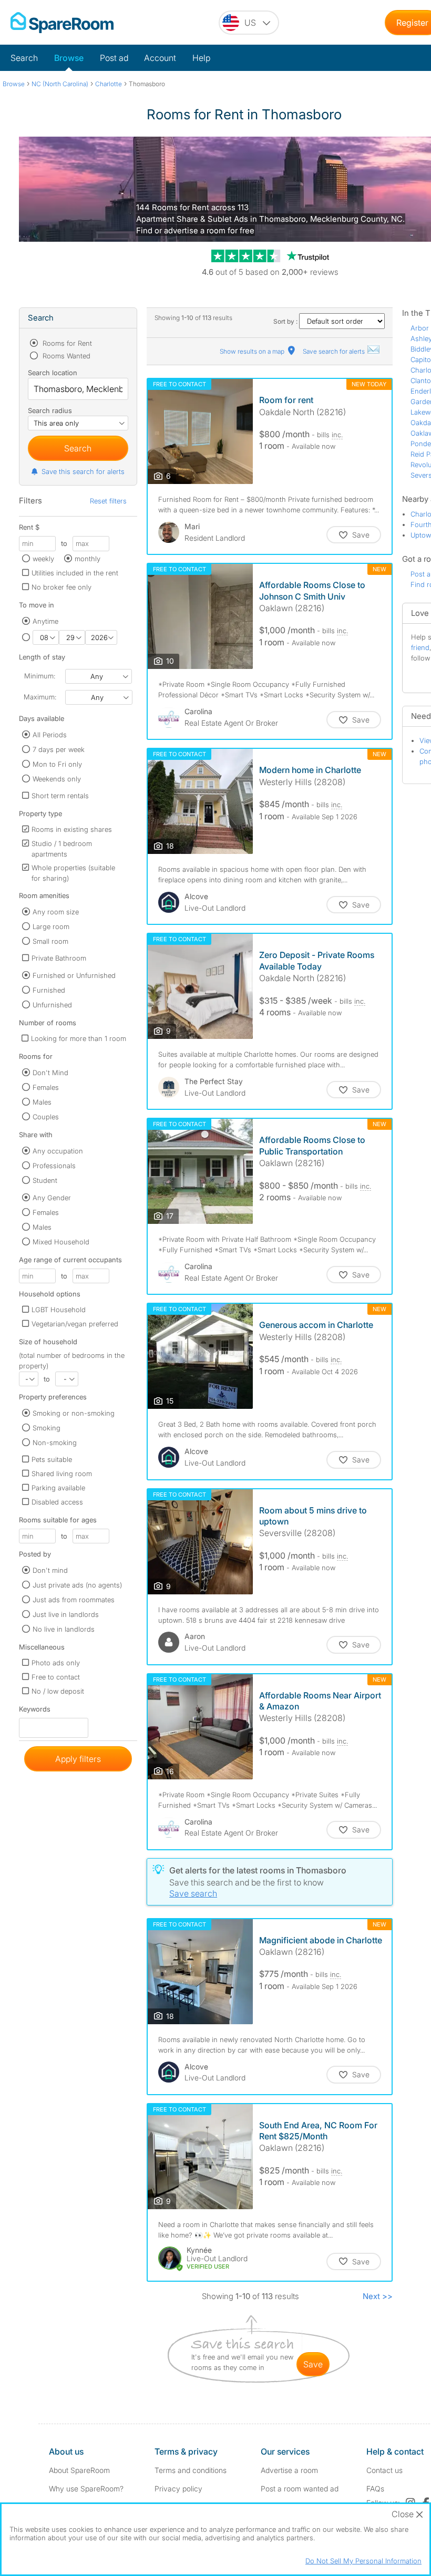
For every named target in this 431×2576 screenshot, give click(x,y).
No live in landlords (64, 1629)
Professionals (54, 1166)
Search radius (50, 410)
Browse (69, 58)
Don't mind (50, 1570)
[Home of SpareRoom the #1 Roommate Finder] (62, 23)
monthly (88, 559)
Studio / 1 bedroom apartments (62, 849)
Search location (53, 373)
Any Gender (52, 1198)
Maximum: (40, 697)
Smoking (47, 1428)
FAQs (375, 2489)
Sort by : (286, 321)
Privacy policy (178, 2489)
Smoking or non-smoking (74, 1413)
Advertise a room (289, 2470)
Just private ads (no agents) (77, 1585)
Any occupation (58, 1151)
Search (24, 58)
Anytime (45, 621)
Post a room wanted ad (300, 2489)
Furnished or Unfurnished (74, 975)
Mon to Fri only (57, 764)
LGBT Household (59, 1310)
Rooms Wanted (65, 356)
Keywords (35, 1711)
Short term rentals (60, 796)
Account (160, 58)
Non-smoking (55, 1442)
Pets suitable (52, 1459)
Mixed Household (61, 1242)
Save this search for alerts (83, 471)
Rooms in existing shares (72, 829)
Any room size (56, 912)
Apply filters (78, 1759)
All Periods (50, 735)
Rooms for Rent (66, 343)
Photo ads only (56, 1663)
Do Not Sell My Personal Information (363, 2561)
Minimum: (40, 676)
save (313, 2364)
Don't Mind (50, 1073)
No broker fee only (61, 587)
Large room (51, 926)
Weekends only (57, 779)
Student (45, 1180)
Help (201, 58)
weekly (43, 559)
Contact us (384, 2470)
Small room (50, 941)
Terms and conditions (191, 2470)
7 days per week (59, 749)
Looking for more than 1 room (79, 1038)
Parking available (58, 1488)
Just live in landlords (66, 1614)
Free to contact (56, 1677)
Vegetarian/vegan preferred (75, 1324)
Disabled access (57, 1502)
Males (42, 1102)
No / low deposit (58, 1691)
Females (46, 1087)
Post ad (114, 58)
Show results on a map (253, 351)
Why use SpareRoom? (86, 2489)
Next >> (378, 2296)
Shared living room (62, 1474)
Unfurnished (52, 1005)
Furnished (49, 990)
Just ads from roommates (74, 1600)
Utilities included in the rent (75, 573)
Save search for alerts (335, 351)
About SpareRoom (79, 2470)
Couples (46, 1117)
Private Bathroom (59, 958)
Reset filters (108, 501)
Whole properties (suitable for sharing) (73, 873)
